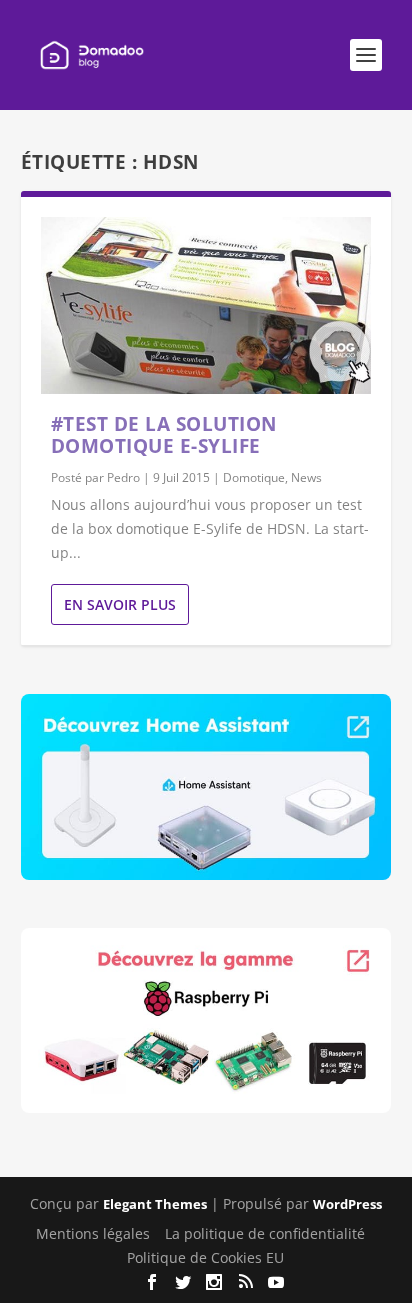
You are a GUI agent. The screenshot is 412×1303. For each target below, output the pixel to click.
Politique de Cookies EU (205, 1257)
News (306, 477)
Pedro (123, 477)
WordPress (347, 1204)
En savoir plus (120, 604)
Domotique (254, 477)
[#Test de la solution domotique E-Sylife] (206, 305)
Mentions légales (93, 1233)
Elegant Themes (155, 1204)
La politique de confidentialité (265, 1233)
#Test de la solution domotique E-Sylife (164, 435)
